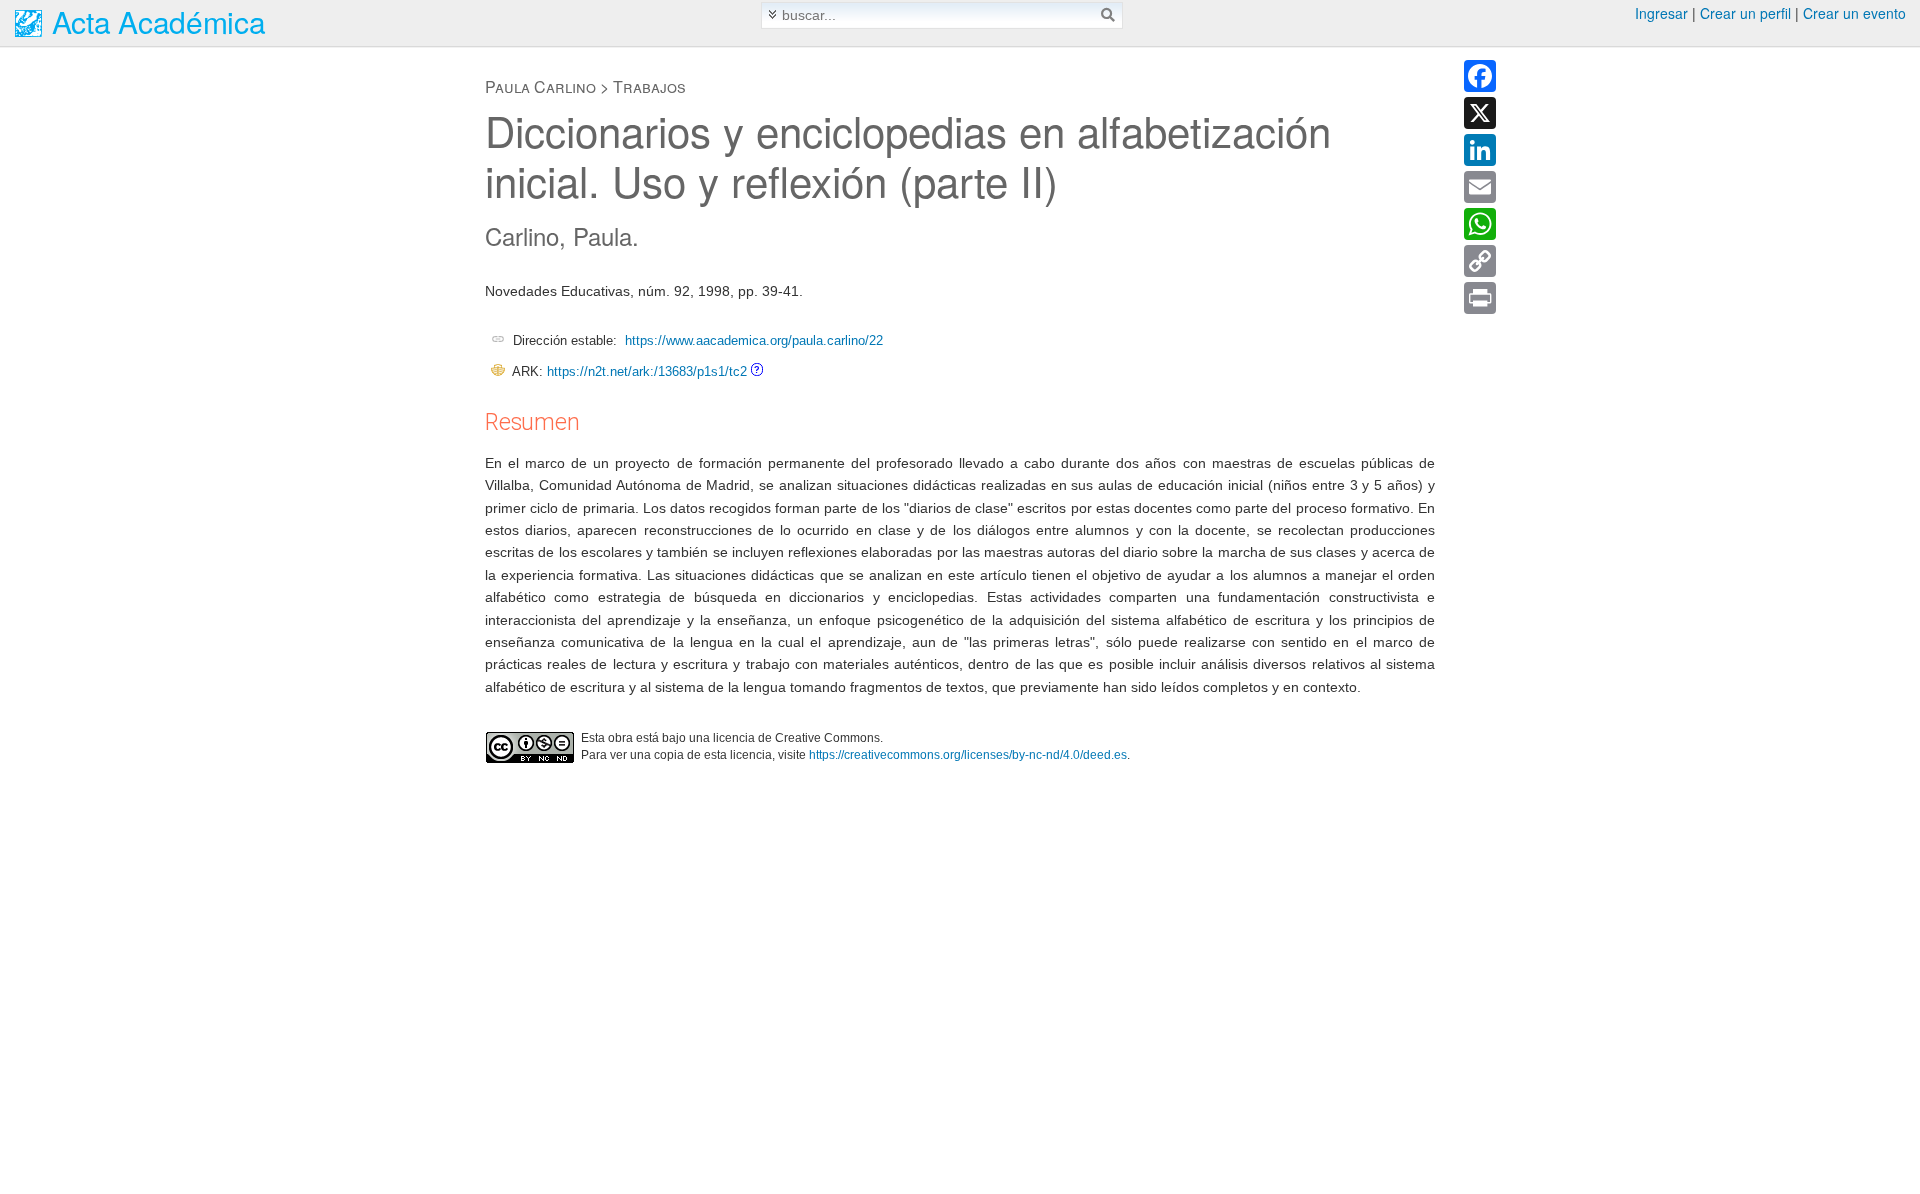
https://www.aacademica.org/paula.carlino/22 (754, 340)
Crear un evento (1854, 13)
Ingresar (1661, 13)
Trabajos (649, 86)
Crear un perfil (1745, 13)
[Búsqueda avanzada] (772, 14)
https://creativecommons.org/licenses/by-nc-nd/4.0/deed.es (968, 755)
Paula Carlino (540, 86)
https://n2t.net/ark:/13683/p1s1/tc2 (647, 371)
